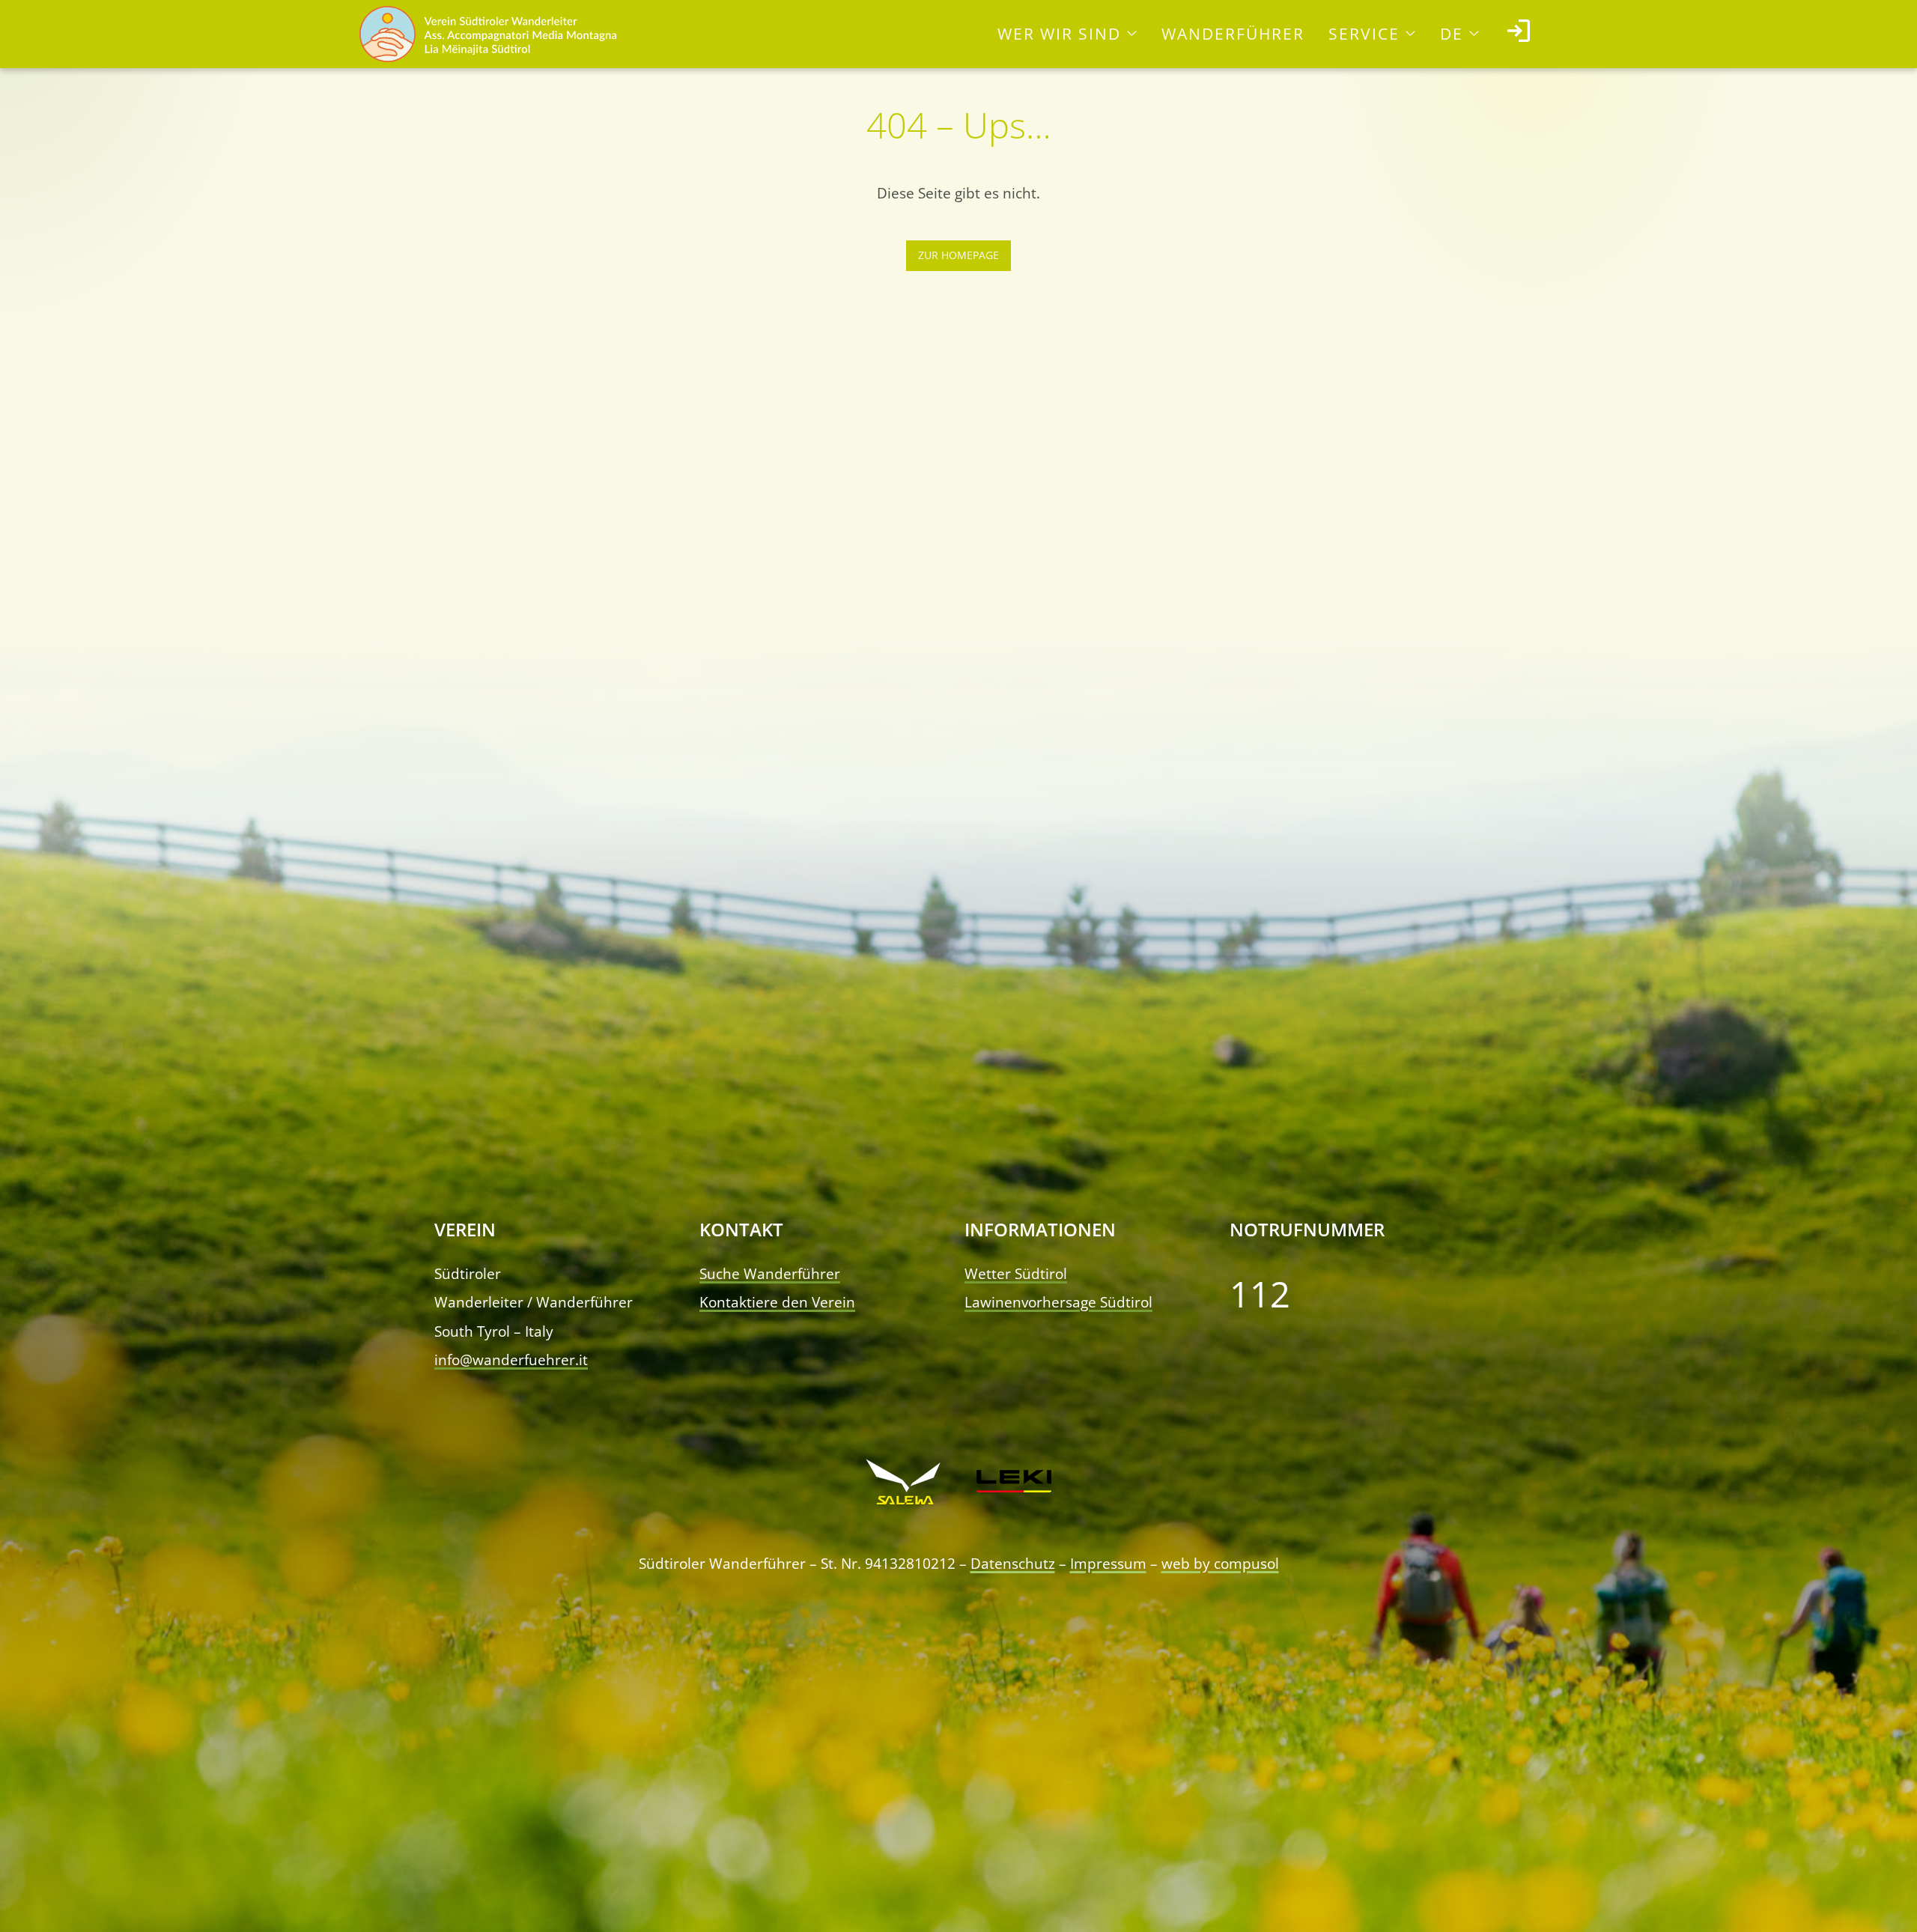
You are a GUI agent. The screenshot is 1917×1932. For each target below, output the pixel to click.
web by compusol (1220, 1563)
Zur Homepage (958, 255)
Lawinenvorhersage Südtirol (1058, 1302)
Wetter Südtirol (1016, 1273)
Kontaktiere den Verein (777, 1302)
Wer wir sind (1059, 34)
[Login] (1519, 34)
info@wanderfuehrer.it (511, 1360)
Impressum (1108, 1563)
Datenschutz (1013, 1563)
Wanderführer (1233, 34)
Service (1364, 34)
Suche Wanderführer (770, 1273)
